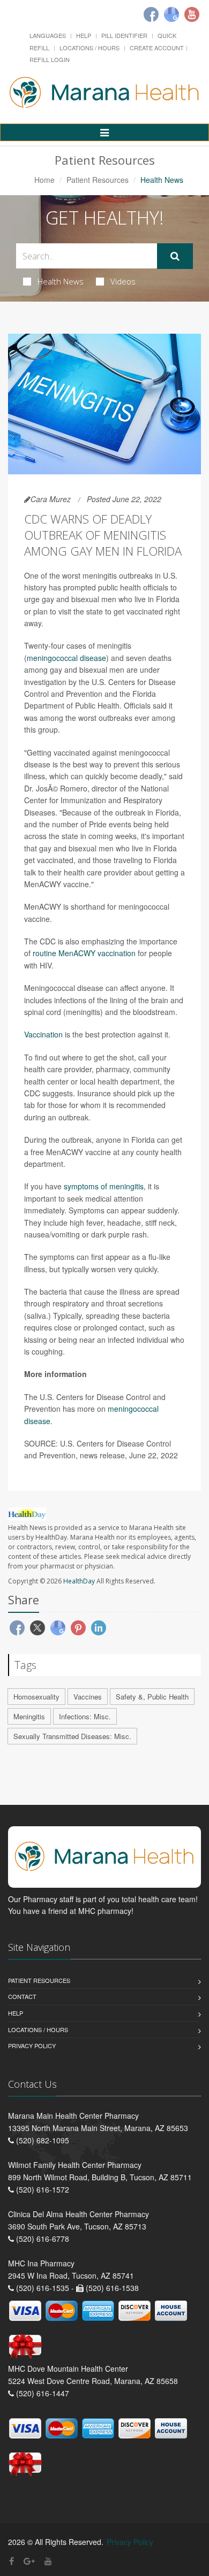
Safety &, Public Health (152, 1697)
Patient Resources (98, 180)
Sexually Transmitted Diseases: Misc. (72, 1736)
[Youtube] (192, 14)
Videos (123, 281)
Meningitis (29, 1716)
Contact (22, 1996)
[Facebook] (151, 14)
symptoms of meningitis (104, 1186)
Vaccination (43, 1034)
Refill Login (50, 59)
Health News (61, 281)
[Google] (171, 14)
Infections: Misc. (85, 1716)
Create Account (157, 48)
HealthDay (79, 1581)
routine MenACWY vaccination (84, 953)
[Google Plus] (29, 2561)
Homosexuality (36, 1697)
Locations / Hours (89, 48)
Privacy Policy (32, 2046)
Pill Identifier (124, 35)
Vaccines (88, 1697)
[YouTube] (48, 2561)
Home (44, 180)
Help (84, 35)
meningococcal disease (66, 658)
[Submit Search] (175, 256)
